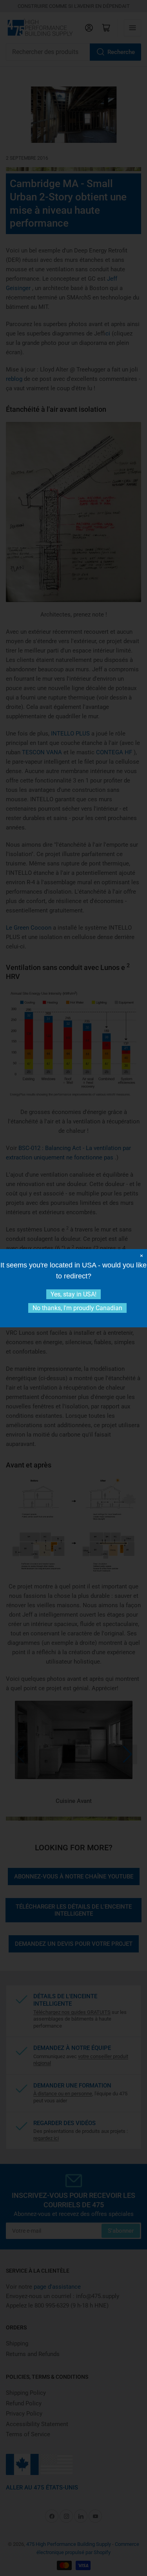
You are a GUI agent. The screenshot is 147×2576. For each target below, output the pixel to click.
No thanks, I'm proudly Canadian (77, 1308)
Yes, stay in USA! (73, 1294)
